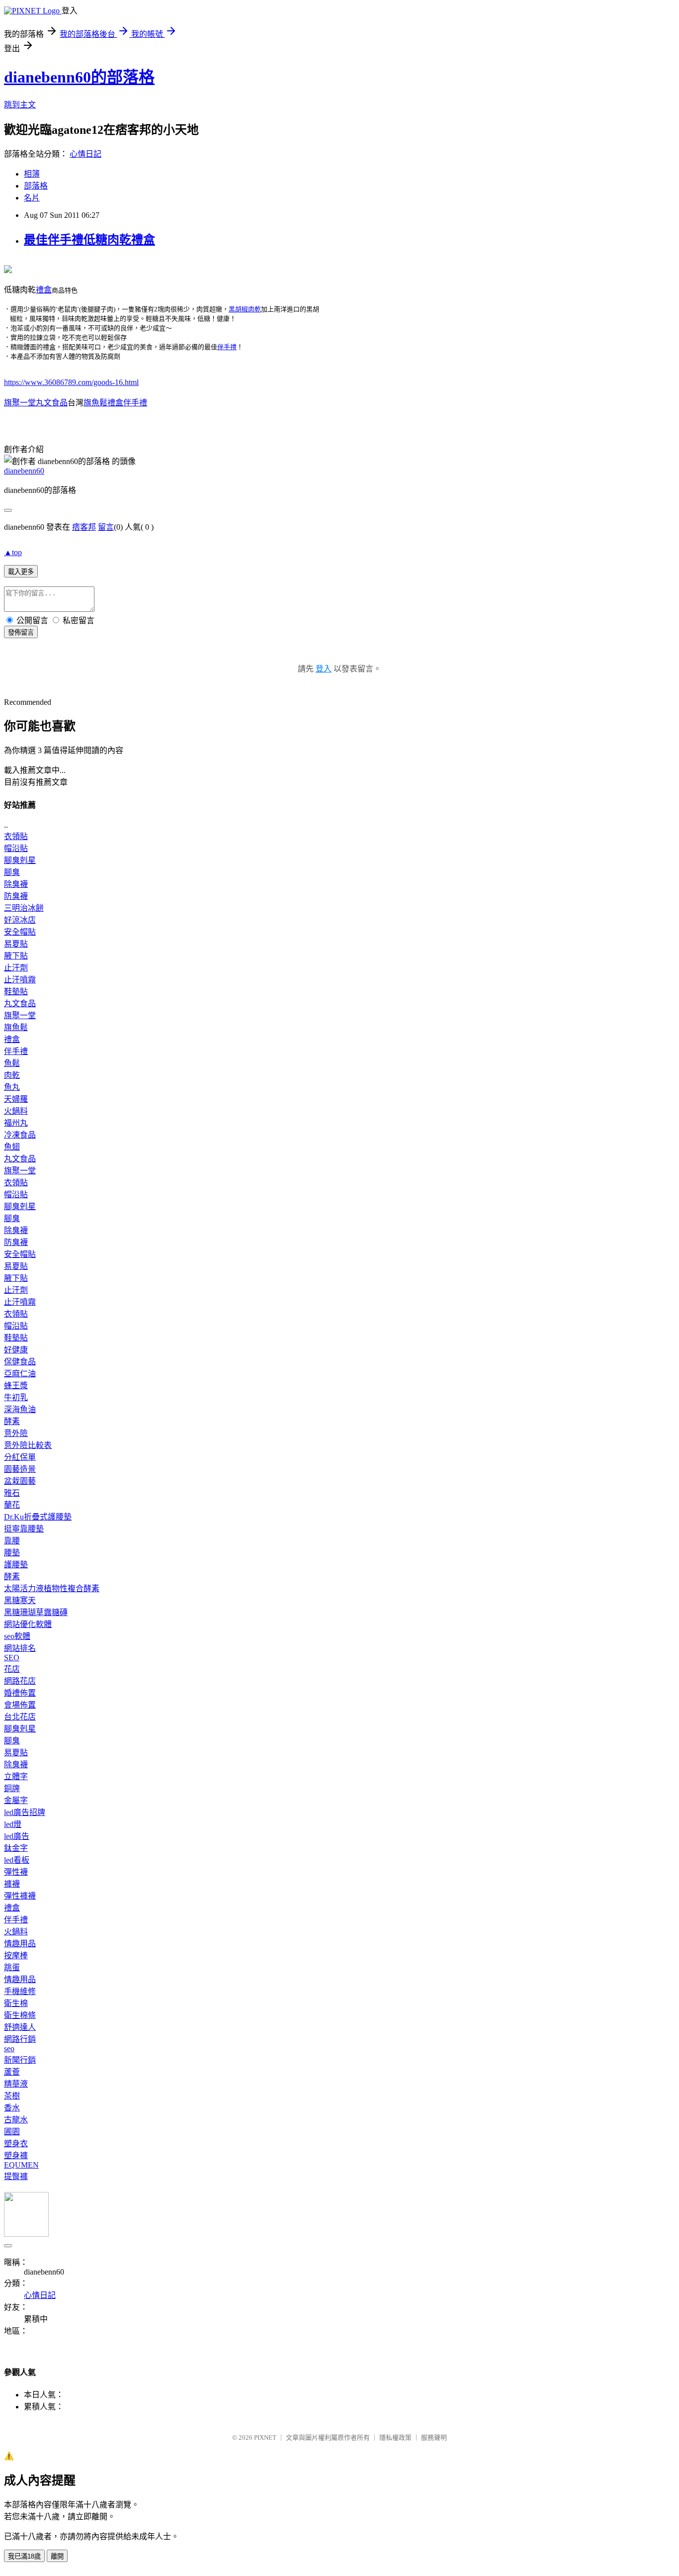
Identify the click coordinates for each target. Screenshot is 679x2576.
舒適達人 (20, 2027)
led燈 (13, 1824)
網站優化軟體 (28, 1624)
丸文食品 (20, 1003)
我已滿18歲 (24, 2556)
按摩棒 (16, 1956)
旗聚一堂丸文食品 (36, 403)
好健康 (16, 1350)
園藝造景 (20, 1469)
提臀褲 (16, 2176)
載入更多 (21, 572)
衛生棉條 (20, 2015)
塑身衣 (16, 2144)
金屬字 (16, 1800)
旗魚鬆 (16, 1027)
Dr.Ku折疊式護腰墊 (38, 1517)
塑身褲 (16, 2155)
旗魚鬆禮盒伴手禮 (115, 403)
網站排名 (20, 1648)
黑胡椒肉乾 (245, 309)
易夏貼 (16, 944)
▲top (13, 552)
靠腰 (12, 1541)
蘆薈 (12, 2072)
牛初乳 (16, 1397)
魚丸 (12, 1087)
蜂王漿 (16, 1385)
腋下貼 (16, 956)
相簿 (32, 174)
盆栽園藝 (20, 1481)
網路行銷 (20, 2039)
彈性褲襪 (20, 1896)
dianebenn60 (24, 471)
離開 (57, 2556)
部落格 (36, 186)
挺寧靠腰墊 (24, 1529)
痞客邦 (84, 527)
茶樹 (12, 2096)
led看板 (17, 1860)
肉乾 (12, 1075)
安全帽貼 (20, 932)
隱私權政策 (395, 2437)
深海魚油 (20, 1409)
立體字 (16, 1776)
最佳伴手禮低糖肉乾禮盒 (89, 240)
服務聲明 (434, 2437)
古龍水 (16, 2120)
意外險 (16, 1433)
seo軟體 (17, 1636)
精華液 (16, 2084)
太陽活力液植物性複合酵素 (52, 1588)
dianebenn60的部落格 (79, 77)
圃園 (12, 2132)
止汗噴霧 (20, 980)
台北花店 (20, 1717)
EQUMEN (21, 2165)
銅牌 (12, 1788)
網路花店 (20, 1681)
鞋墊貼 (16, 992)
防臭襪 (16, 896)
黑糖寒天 (20, 1600)
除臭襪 (16, 884)
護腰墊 (16, 1565)
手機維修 (20, 1991)
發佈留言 (21, 632)
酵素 (12, 1421)
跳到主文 (20, 105)
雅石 (12, 1493)
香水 (12, 2108)
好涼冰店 (20, 920)
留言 (106, 527)
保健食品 (20, 1362)
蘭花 (12, 1505)
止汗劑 (16, 968)
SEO (12, 1658)
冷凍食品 (20, 1135)
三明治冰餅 (24, 908)
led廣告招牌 (25, 1812)
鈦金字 (16, 1848)
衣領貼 (16, 836)
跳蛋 (12, 1967)
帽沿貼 (16, 848)
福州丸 (16, 1123)
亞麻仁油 (20, 1374)
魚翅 (12, 1147)
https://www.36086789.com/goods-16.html (71, 382)
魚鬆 (12, 1063)
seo (9, 2049)
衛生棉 (16, 2003)
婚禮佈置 (20, 1693)
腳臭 (12, 872)
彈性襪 (16, 1872)
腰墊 (12, 1553)
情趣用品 (20, 1944)
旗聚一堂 (20, 1015)
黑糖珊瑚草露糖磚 (36, 1612)
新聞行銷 (20, 2060)
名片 (32, 198)
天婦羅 (16, 1099)
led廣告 (17, 1836)
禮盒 (44, 290)
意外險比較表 (28, 1445)
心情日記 (85, 154)
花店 (12, 1669)
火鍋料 (16, 1111)
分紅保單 (20, 1457)
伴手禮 (227, 347)
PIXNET (265, 2437)
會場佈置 (20, 1705)
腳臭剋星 (20, 860)
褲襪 (12, 1884)
